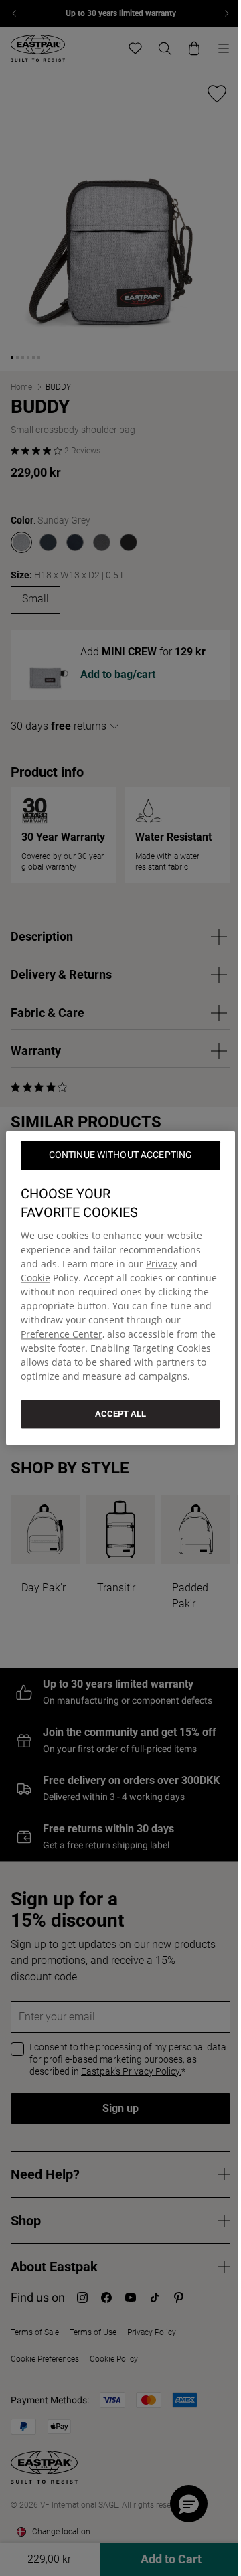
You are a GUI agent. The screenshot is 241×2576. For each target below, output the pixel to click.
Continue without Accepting (121, 1155)
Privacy (162, 1264)
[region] (120, 1288)
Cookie (35, 1278)
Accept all (120, 1414)
